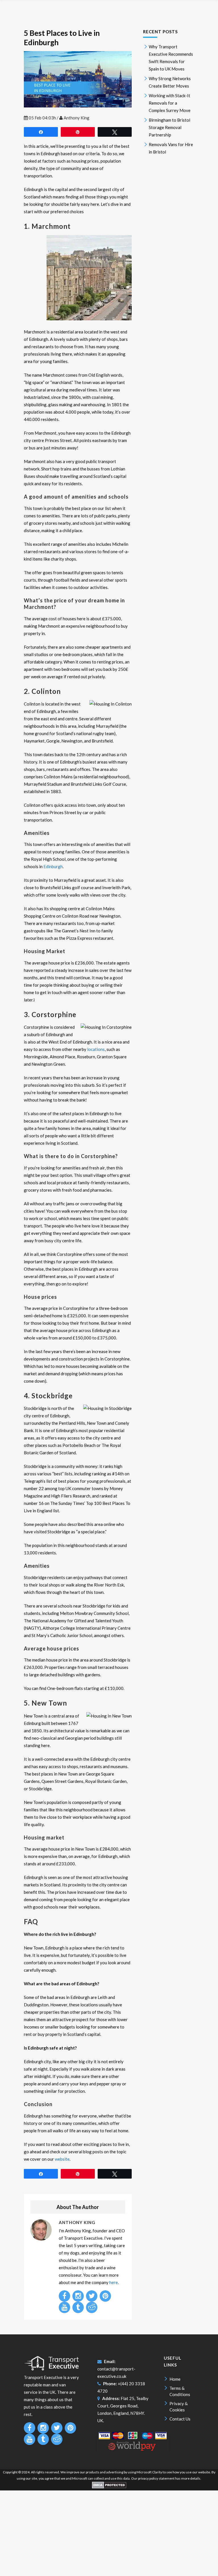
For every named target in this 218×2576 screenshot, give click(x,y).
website (62, 2159)
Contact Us (180, 2419)
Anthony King (76, 118)
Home (175, 2379)
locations (96, 1049)
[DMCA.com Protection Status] (109, 2487)
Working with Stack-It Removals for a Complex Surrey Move (170, 103)
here (114, 2282)
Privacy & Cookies (179, 2407)
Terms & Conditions (180, 2391)
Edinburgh (53, 866)
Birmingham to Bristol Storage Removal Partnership (169, 127)
